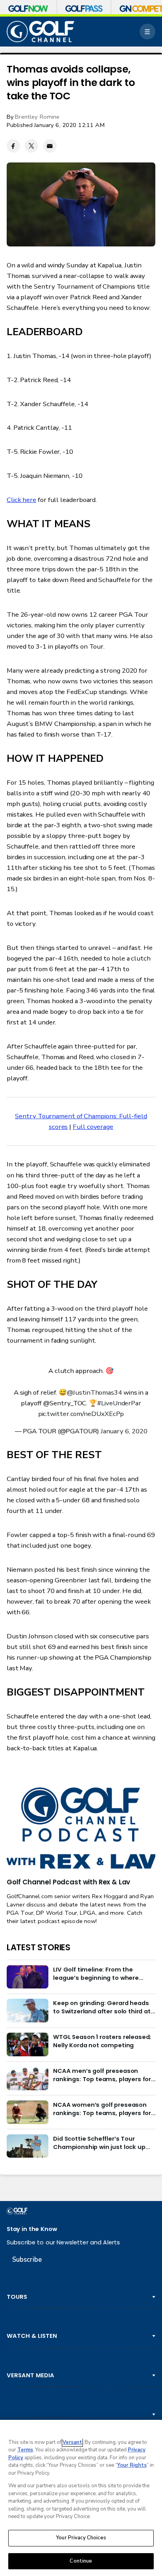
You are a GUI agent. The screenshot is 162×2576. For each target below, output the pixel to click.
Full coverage (93, 1127)
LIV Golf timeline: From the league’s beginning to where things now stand (96, 1974)
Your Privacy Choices (81, 2538)
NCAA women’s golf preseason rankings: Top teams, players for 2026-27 (102, 2109)
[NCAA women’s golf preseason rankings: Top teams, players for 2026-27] (28, 2112)
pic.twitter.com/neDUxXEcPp (81, 1414)
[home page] (40, 32)
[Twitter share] (31, 146)
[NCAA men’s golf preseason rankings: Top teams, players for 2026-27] (28, 2078)
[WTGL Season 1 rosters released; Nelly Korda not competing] (28, 2044)
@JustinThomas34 (94, 1392)
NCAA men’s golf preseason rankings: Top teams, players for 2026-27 (102, 2075)
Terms (25, 2450)
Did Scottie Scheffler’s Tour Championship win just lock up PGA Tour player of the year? (99, 2143)
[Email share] (50, 146)
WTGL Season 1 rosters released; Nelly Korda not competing (102, 2041)
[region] (81, 2498)
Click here (21, 500)
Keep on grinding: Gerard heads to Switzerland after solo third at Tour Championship (102, 2007)
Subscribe (27, 2260)
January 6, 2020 (124, 1431)
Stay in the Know (32, 2229)
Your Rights (132, 2465)
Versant (72, 2442)
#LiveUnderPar (119, 1403)
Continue (81, 2561)
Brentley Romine (37, 117)
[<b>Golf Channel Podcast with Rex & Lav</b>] (81, 1829)
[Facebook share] (13, 146)
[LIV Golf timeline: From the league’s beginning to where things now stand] (28, 1977)
